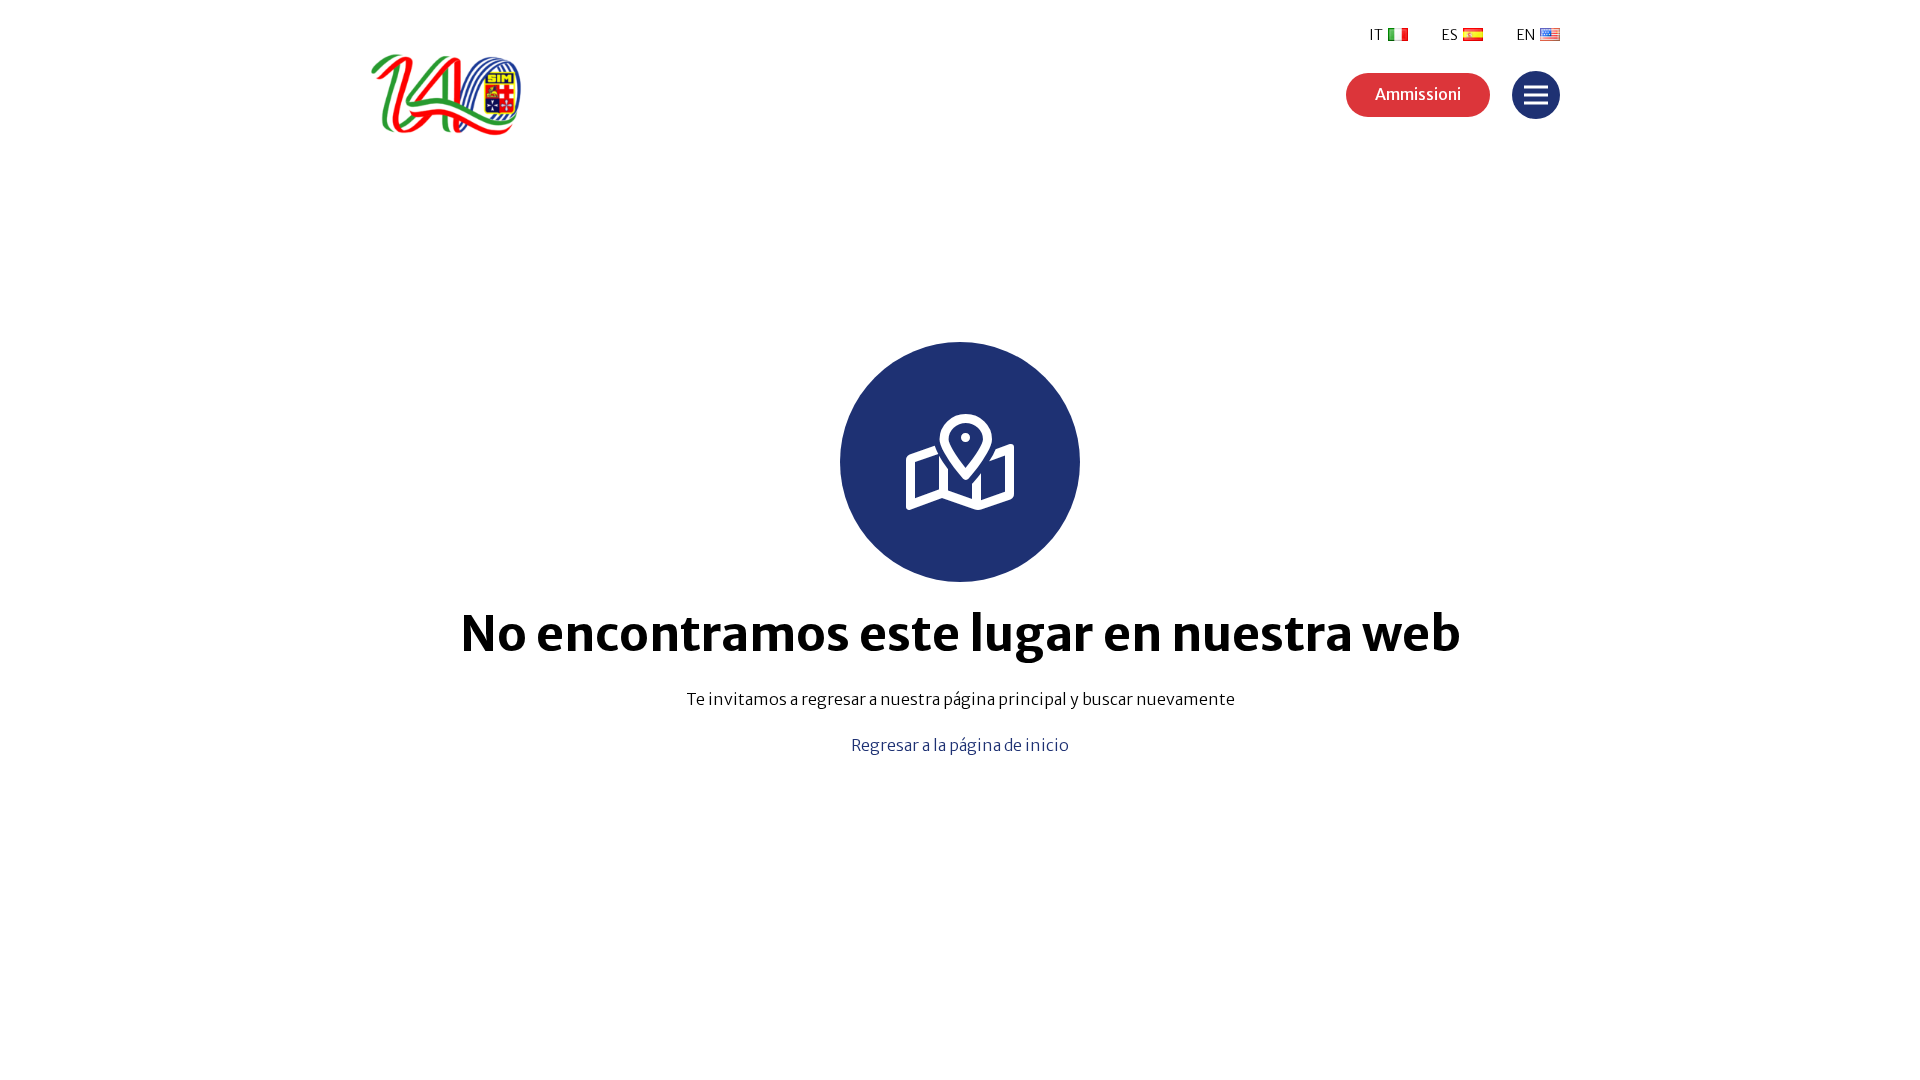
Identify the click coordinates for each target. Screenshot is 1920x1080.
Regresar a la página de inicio (960, 745)
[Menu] (1536, 95)
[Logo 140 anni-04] (509, 95)
